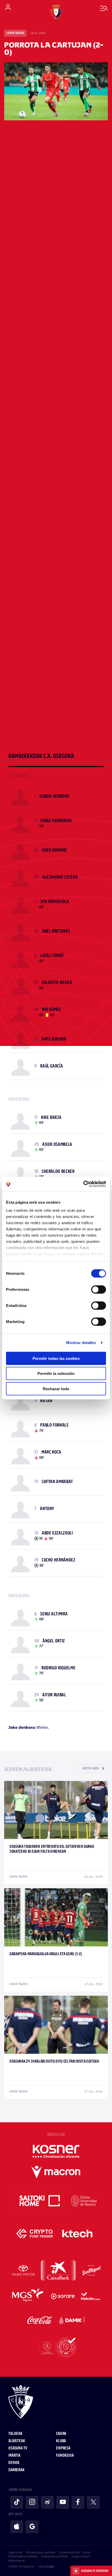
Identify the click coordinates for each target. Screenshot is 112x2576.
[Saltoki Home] (40, 2201)
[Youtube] (63, 2502)
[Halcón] (91, 2296)
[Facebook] (78, 2502)
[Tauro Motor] (23, 2270)
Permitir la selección (56, 1373)
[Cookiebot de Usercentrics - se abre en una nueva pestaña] (83, 1184)
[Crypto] (35, 2234)
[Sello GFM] (56, 2347)
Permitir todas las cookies (56, 1358)
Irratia (14, 2456)
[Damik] (72, 2320)
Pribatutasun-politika (41, 2552)
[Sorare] (63, 2296)
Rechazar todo (56, 1389)
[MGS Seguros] (28, 2296)
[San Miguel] (91, 2270)
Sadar (61, 2434)
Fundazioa (65, 2456)
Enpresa (63, 2448)
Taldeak (15, 2434)
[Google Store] (32, 2527)
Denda (14, 2463)
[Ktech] (77, 2234)
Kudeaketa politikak (54, 2556)
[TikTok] (17, 2502)
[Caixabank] (58, 2270)
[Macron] (56, 2172)
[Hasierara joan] (56, 2402)
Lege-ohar (15, 2552)
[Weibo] (47, 2502)
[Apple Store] (17, 2527)
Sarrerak (16, 2470)
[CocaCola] (40, 2320)
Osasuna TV (18, 2448)
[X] (93, 2502)
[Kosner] (56, 2151)
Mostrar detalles (81, 1343)
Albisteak (17, 2441)
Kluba (61, 2441)
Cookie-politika (69, 2552)
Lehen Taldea (15, 33)
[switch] (99, 1289)
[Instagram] (32, 2502)
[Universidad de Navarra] (84, 2201)
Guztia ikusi (91, 1769)
